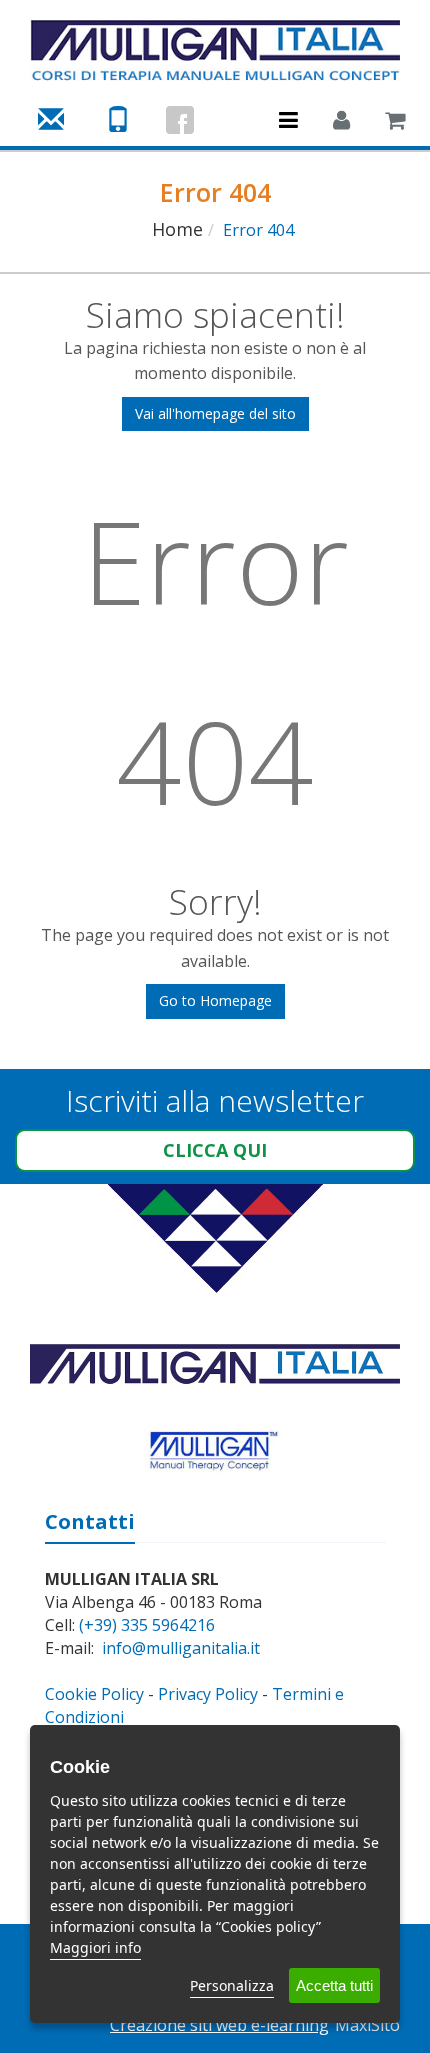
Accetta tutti (334, 1985)
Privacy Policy (208, 1694)
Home (177, 229)
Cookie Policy (94, 1694)
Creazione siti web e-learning (219, 2025)
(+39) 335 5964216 (147, 1625)
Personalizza (232, 1985)
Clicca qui (215, 1150)
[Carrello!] (395, 122)
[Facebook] (180, 120)
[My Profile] (341, 122)
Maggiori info (95, 1947)
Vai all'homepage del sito (215, 413)
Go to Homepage (215, 1000)
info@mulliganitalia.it (181, 1648)
